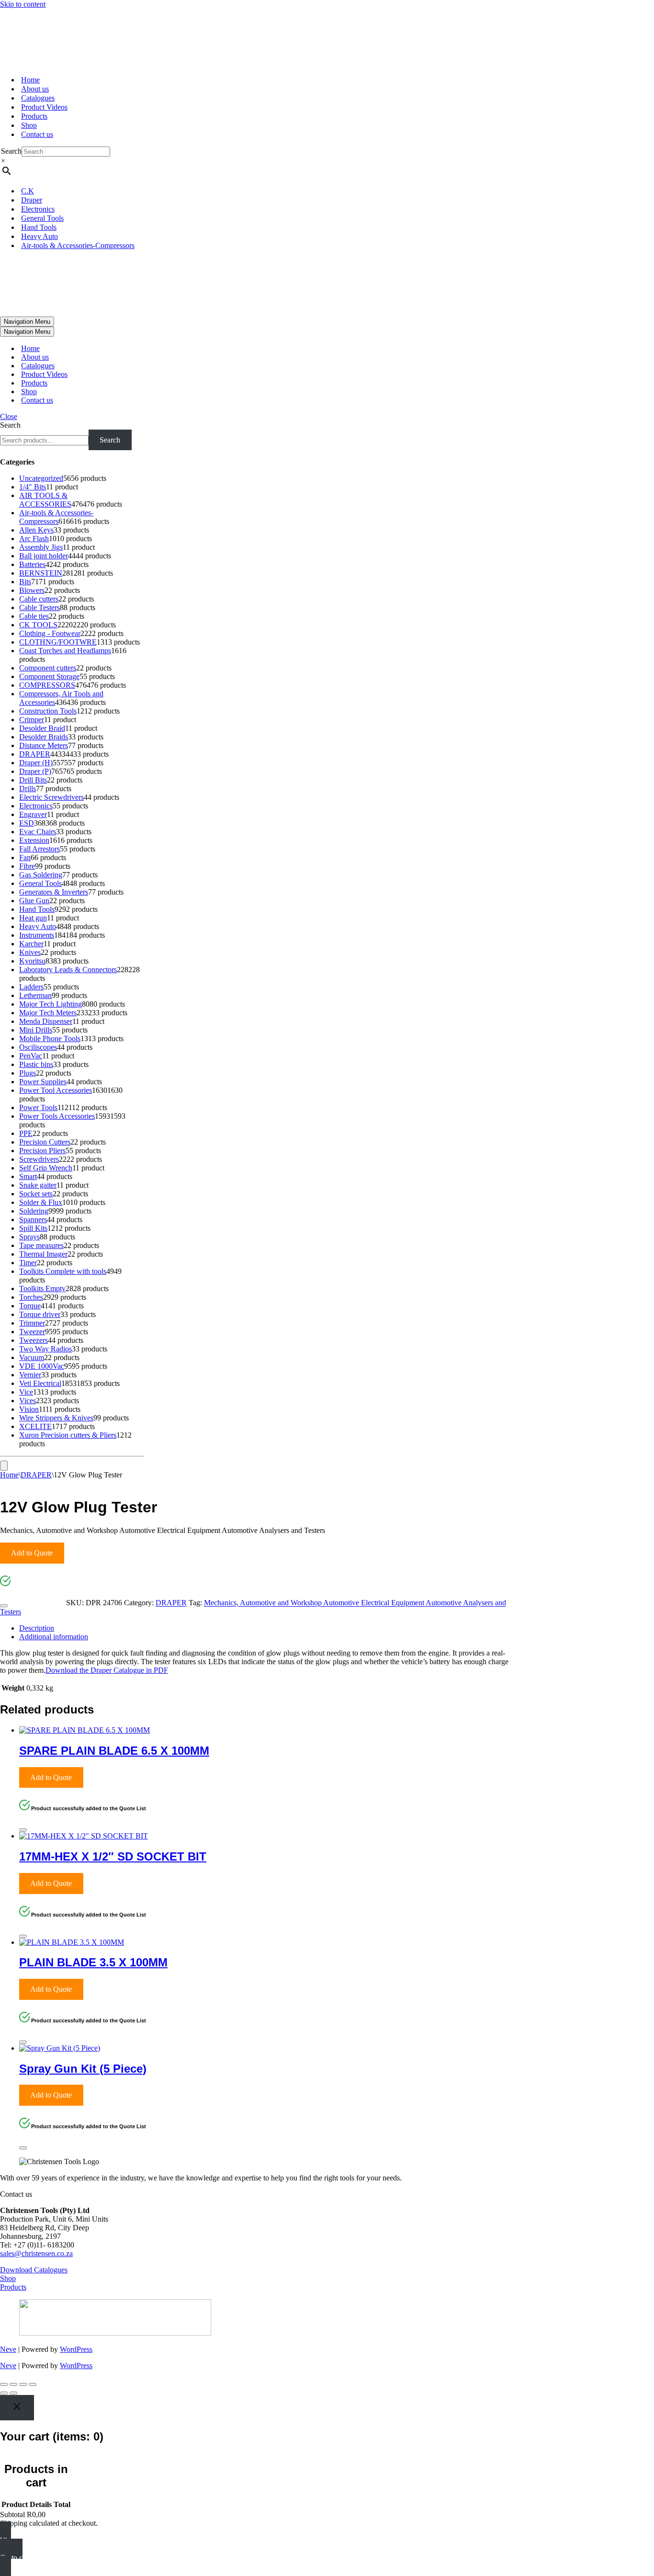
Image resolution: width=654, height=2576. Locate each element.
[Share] (23, 2384)
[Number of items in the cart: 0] (4, 1466)
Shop (29, 125)
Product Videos (44, 107)
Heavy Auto (39, 236)
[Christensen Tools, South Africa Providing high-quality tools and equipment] (327, 38)
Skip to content (23, 4)
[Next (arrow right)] (13, 2393)
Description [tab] (37, 1628)
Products (34, 116)
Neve (8, 2349)
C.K (28, 191)
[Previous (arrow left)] (4, 2393)
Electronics (38, 209)
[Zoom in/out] (4, 2384)
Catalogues (38, 98)
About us (35, 89)
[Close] (4, 1606)
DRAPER (36, 1475)
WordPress (76, 2349)
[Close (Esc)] (33, 2384)
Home (30, 80)
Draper (32, 200)
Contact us (37, 134)
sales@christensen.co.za (36, 2253)
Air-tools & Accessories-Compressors (78, 245)
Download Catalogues (34, 2270)
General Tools (42, 218)
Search (11, 151)
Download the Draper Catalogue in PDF (107, 1670)
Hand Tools (39, 227)
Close (9, 416)
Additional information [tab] (54, 1637)
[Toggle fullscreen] (13, 2384)
